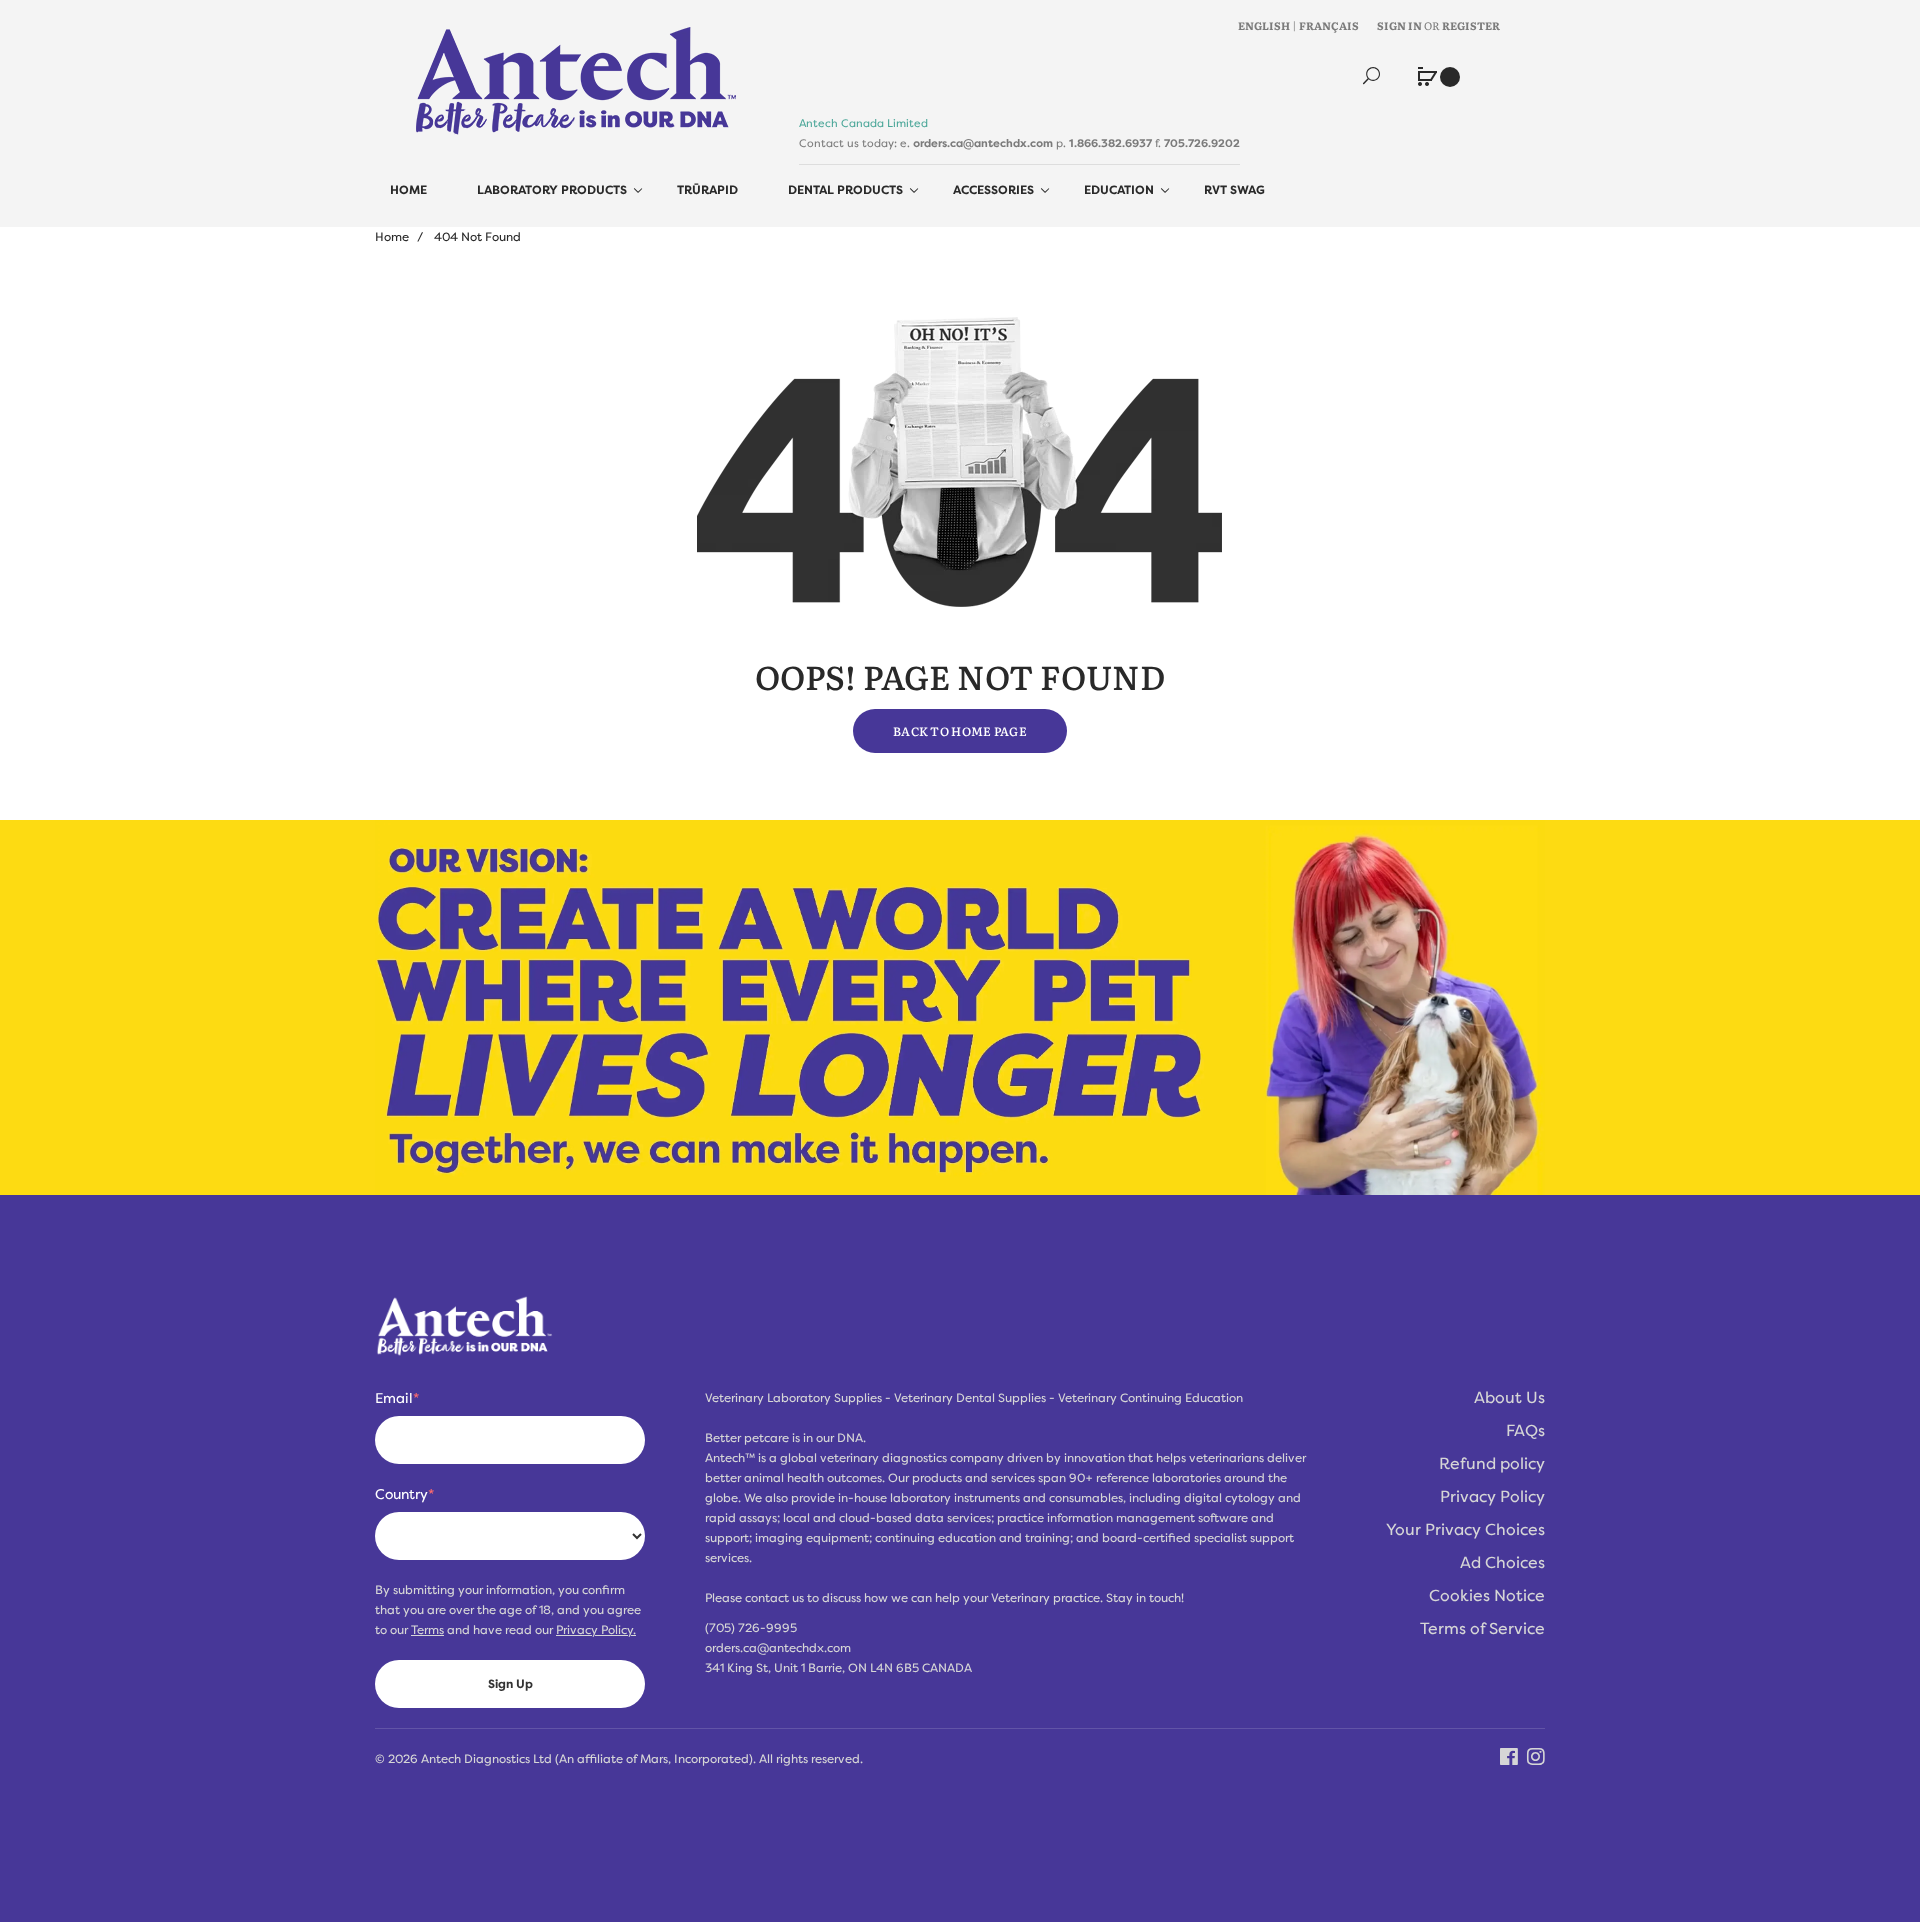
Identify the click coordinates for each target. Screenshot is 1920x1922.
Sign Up (510, 1684)
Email (397, 1398)
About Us (1509, 1398)
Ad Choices (1502, 1563)
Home (392, 237)
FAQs (1525, 1431)
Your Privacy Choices (1465, 1530)
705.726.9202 (1202, 143)
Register (1471, 25)
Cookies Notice (1487, 1596)
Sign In (1399, 25)
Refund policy (1492, 1464)
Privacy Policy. (596, 1630)
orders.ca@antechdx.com (983, 143)
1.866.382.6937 (1110, 143)
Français (1329, 25)
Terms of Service (1482, 1629)
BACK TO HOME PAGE (960, 731)
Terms (427, 1630)
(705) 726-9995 (751, 1628)
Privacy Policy (1492, 1497)
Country (404, 1494)
